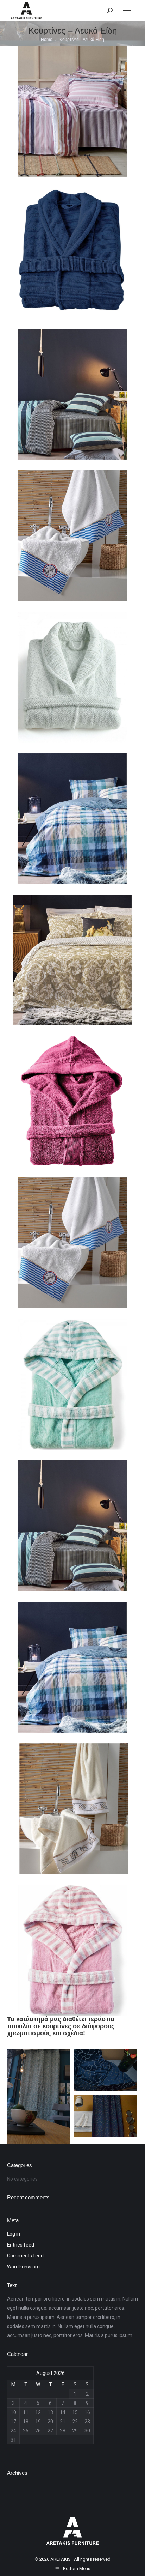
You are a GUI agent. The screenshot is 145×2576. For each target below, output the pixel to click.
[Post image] (72, 111)
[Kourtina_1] (106, 2070)
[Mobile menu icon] (127, 11)
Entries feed (21, 2245)
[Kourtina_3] (39, 2097)
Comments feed (25, 2256)
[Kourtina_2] (106, 2116)
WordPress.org (23, 2267)
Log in (14, 2234)
